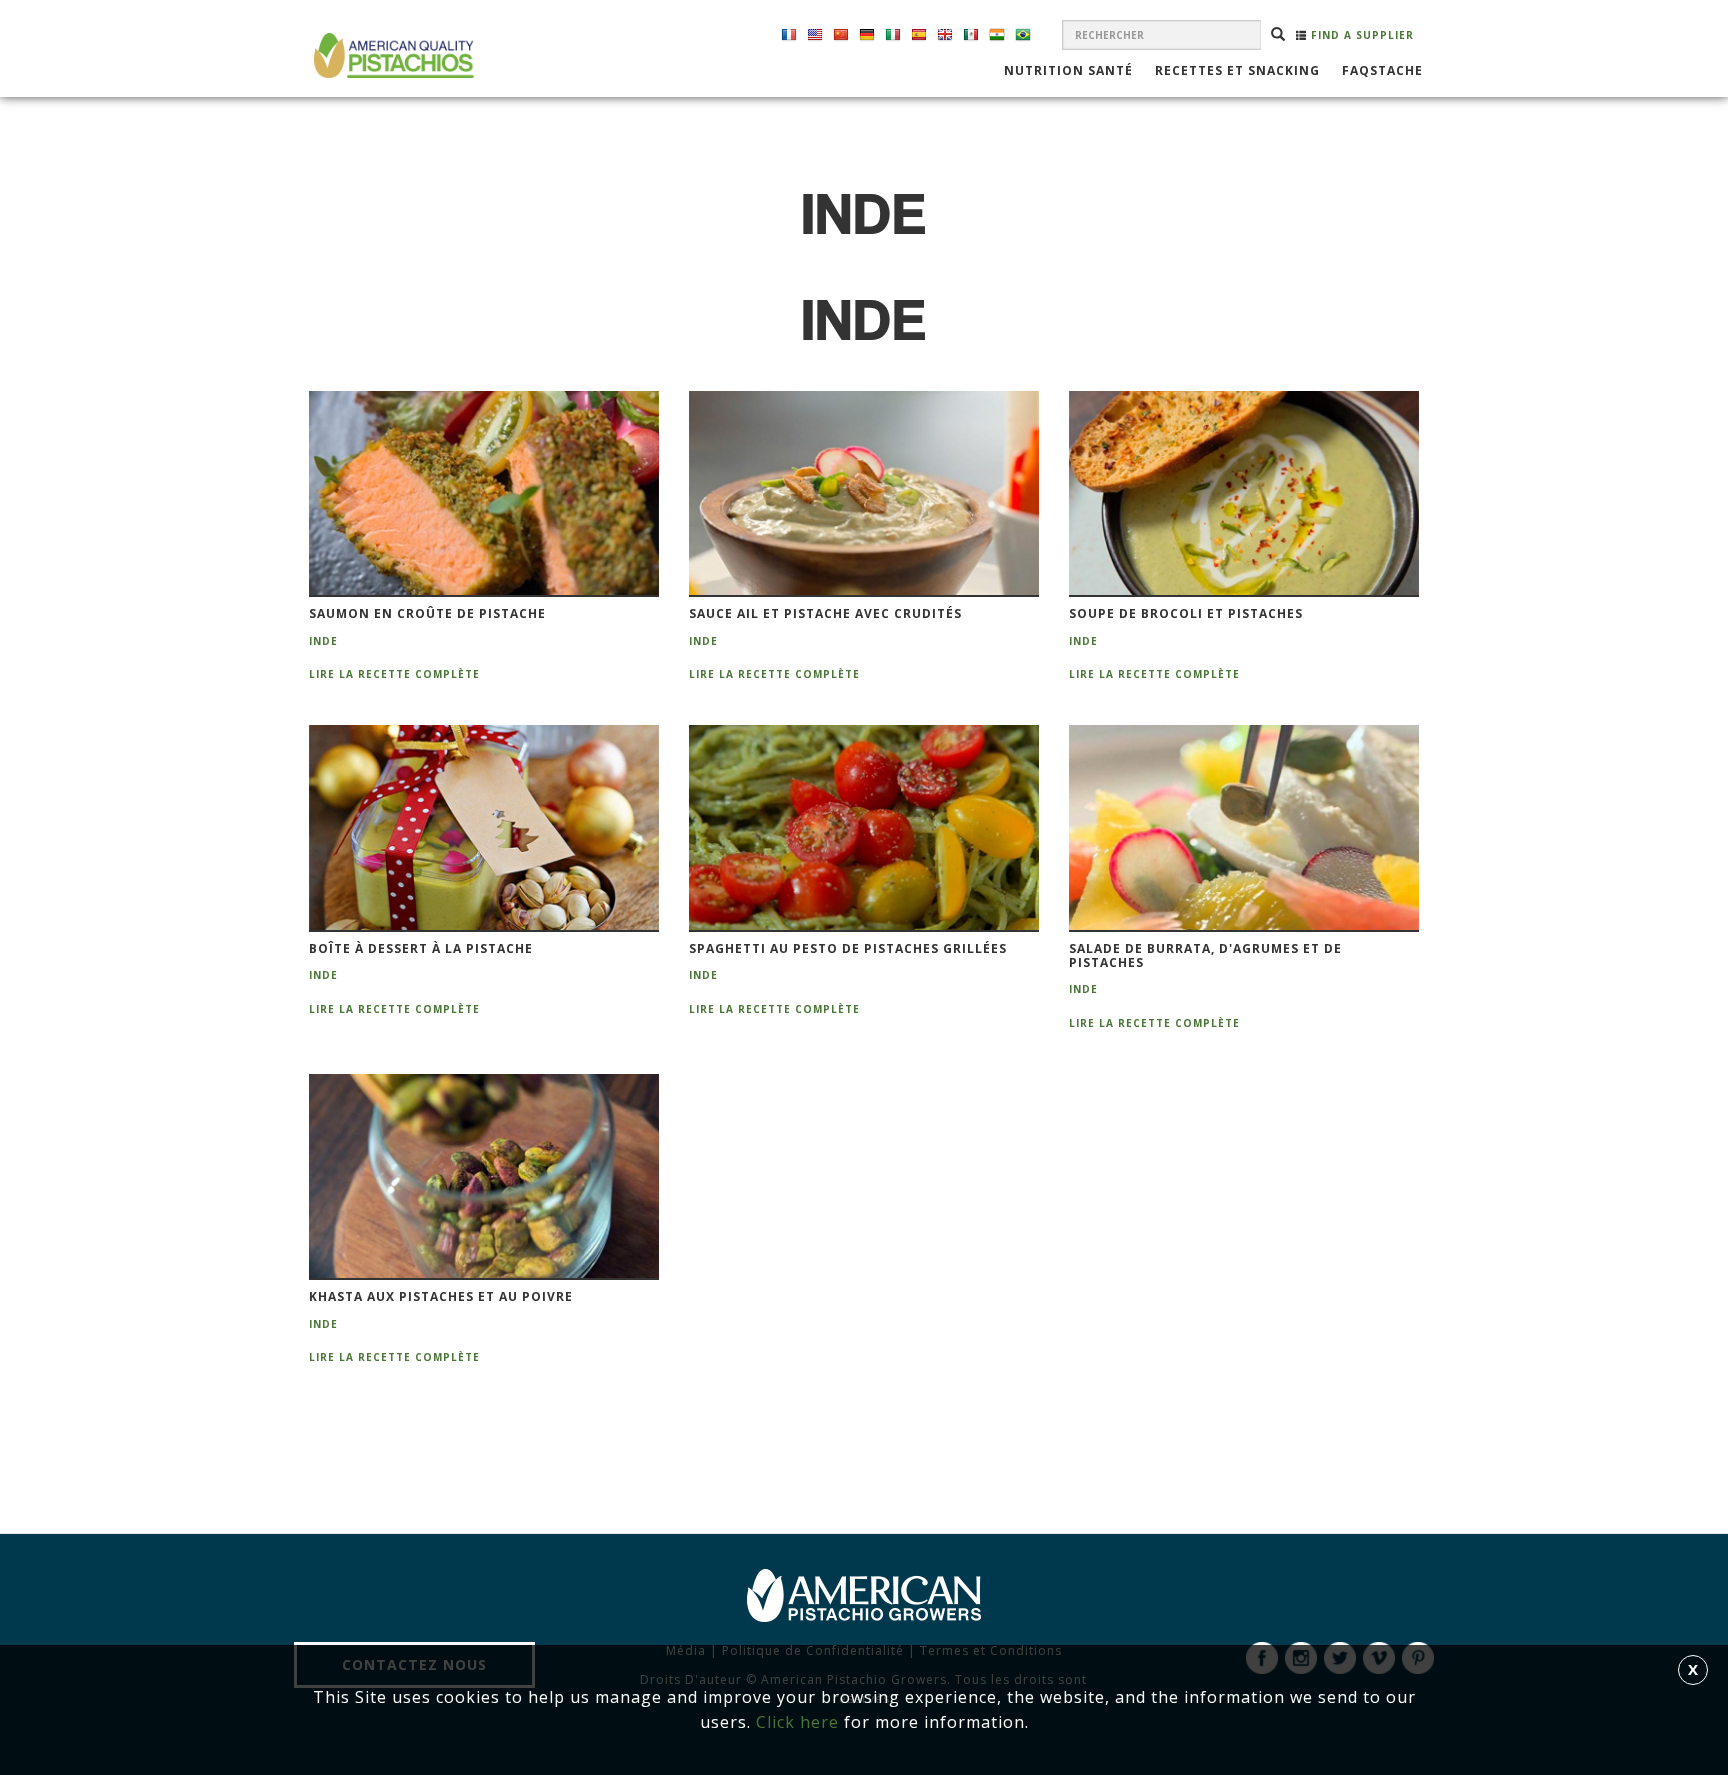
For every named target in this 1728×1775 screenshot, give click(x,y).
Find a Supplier (1360, 35)
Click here (797, 1722)
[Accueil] (391, 55)
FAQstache (1382, 72)
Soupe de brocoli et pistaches (1186, 614)
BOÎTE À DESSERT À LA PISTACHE (421, 949)
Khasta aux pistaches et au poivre (441, 1297)
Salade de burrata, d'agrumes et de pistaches (1205, 956)
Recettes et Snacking (1237, 72)
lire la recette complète (394, 674)
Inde (323, 641)
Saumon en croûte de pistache (427, 614)
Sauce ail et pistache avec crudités (825, 614)
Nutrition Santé (1068, 72)
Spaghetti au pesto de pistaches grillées (848, 949)
